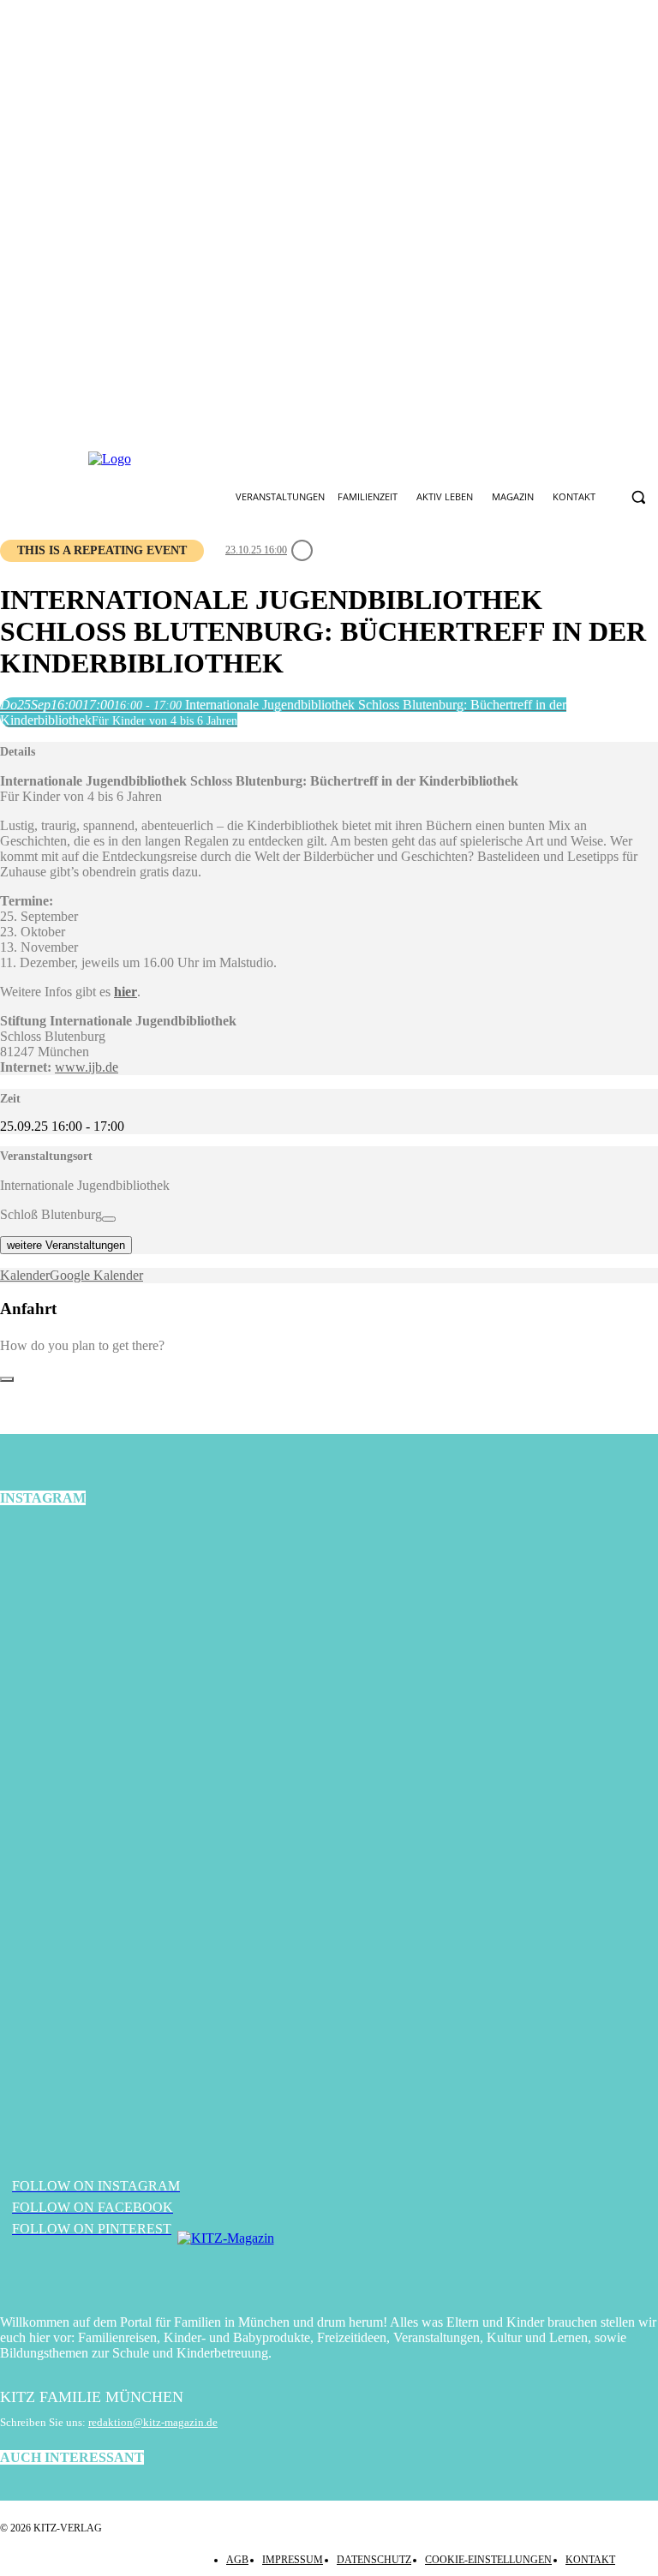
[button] (638, 497)
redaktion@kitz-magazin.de (153, 2422)
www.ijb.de (87, 1067)
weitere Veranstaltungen (66, 1245)
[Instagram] (315, 459)
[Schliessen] (7, 1379)
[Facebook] (275, 459)
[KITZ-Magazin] (329, 2264)
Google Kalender (96, 1275)
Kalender (25, 1275)
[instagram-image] (110, 1634)
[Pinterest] (356, 459)
